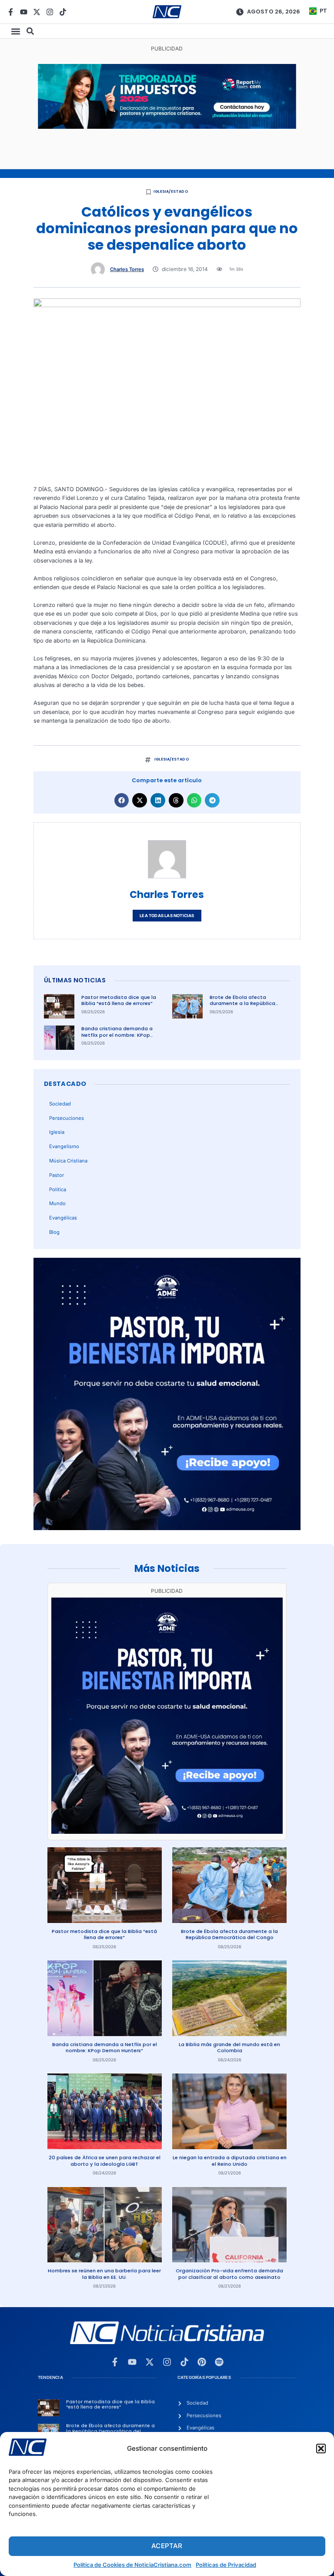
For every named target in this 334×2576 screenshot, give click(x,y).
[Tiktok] (63, 12)
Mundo (57, 1203)
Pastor (57, 1175)
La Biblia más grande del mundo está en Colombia (229, 2048)
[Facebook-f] (11, 12)
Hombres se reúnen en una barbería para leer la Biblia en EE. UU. (104, 2274)
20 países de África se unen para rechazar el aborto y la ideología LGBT (105, 2161)
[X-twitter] (37, 12)
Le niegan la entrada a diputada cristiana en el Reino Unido (230, 2161)
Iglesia (57, 1132)
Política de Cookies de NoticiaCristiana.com (132, 2565)
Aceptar (167, 2546)
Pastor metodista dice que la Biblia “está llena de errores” (119, 1000)
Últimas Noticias (75, 980)
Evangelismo (64, 1146)
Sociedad (60, 1104)
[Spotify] (219, 2362)
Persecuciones (67, 1118)
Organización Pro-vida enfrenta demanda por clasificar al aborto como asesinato (229, 2274)
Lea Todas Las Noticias (167, 916)
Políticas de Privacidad (226, 2565)
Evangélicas (63, 1218)
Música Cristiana (68, 1161)
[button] (321, 2449)
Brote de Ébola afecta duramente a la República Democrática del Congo (242, 1003)
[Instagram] (50, 12)
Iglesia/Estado (171, 191)
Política (58, 1189)
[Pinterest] (202, 2362)
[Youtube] (24, 12)
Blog (54, 1232)
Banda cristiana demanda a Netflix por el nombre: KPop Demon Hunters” (117, 1035)
